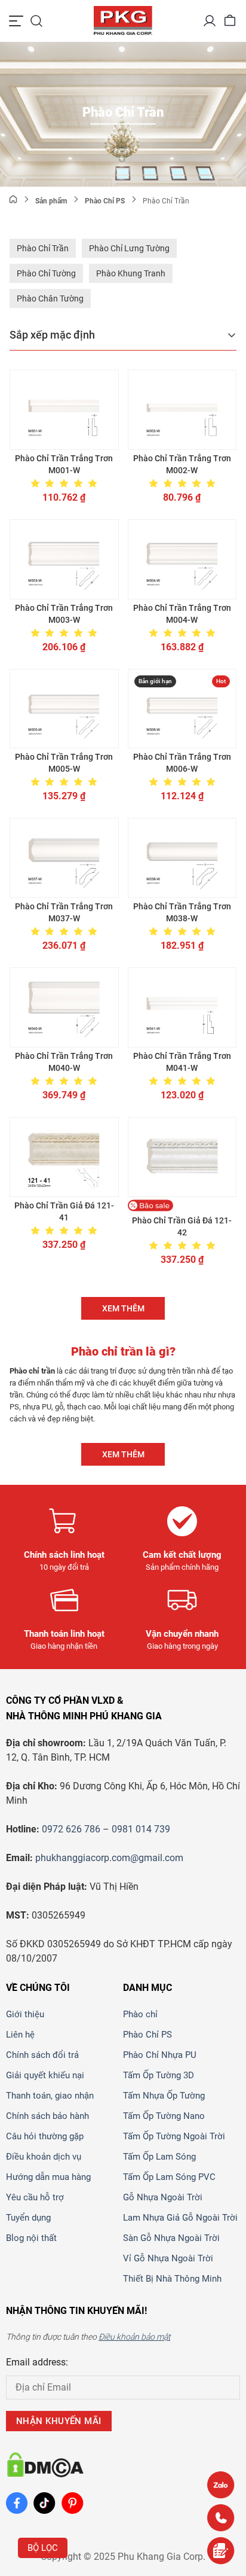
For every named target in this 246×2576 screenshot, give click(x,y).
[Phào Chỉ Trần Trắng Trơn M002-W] (182, 410)
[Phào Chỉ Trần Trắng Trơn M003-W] (64, 559)
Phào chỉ (140, 2014)
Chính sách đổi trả (42, 2055)
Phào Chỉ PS (147, 2035)
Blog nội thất (31, 2238)
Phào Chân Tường (50, 299)
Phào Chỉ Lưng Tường (129, 248)
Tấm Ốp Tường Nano (164, 2116)
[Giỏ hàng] (230, 21)
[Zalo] (221, 2485)
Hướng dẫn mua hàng (48, 2177)
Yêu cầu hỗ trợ (35, 2197)
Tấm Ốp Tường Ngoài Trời (174, 2136)
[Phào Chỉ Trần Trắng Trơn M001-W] (64, 410)
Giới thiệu (25, 2014)
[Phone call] (221, 2518)
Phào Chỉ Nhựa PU (160, 2055)
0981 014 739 (141, 1829)
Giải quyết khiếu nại (45, 2075)
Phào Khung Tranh (131, 273)
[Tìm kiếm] (36, 21)
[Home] (13, 201)
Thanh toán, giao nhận (50, 2096)
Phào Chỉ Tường (46, 273)
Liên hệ (20, 2035)
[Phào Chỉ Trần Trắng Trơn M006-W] (182, 709)
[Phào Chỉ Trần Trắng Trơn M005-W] (64, 709)
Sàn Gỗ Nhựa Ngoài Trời (171, 2238)
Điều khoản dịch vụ (44, 2157)
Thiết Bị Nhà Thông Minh (172, 2279)
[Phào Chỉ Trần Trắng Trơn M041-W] (182, 1007)
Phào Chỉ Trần (43, 248)
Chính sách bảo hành (47, 2116)
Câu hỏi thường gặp (45, 2136)
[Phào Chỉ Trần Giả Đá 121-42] (182, 1157)
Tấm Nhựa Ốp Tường (164, 2096)
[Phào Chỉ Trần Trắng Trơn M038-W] (182, 858)
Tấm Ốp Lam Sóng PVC (169, 2177)
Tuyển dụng (28, 2218)
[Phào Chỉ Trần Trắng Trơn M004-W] (182, 559)
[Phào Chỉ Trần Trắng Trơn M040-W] (64, 1007)
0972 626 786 (71, 1829)
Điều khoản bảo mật (134, 2337)
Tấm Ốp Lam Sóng (159, 2157)
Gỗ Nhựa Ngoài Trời (163, 2197)
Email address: (37, 2362)
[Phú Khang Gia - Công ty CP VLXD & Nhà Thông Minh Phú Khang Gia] (123, 21)
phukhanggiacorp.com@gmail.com (109, 1858)
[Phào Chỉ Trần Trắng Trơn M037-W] (64, 858)
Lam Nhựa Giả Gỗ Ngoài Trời (180, 2218)
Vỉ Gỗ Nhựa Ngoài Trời (168, 2258)
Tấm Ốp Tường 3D (159, 2075)
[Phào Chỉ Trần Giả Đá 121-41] (64, 1157)
